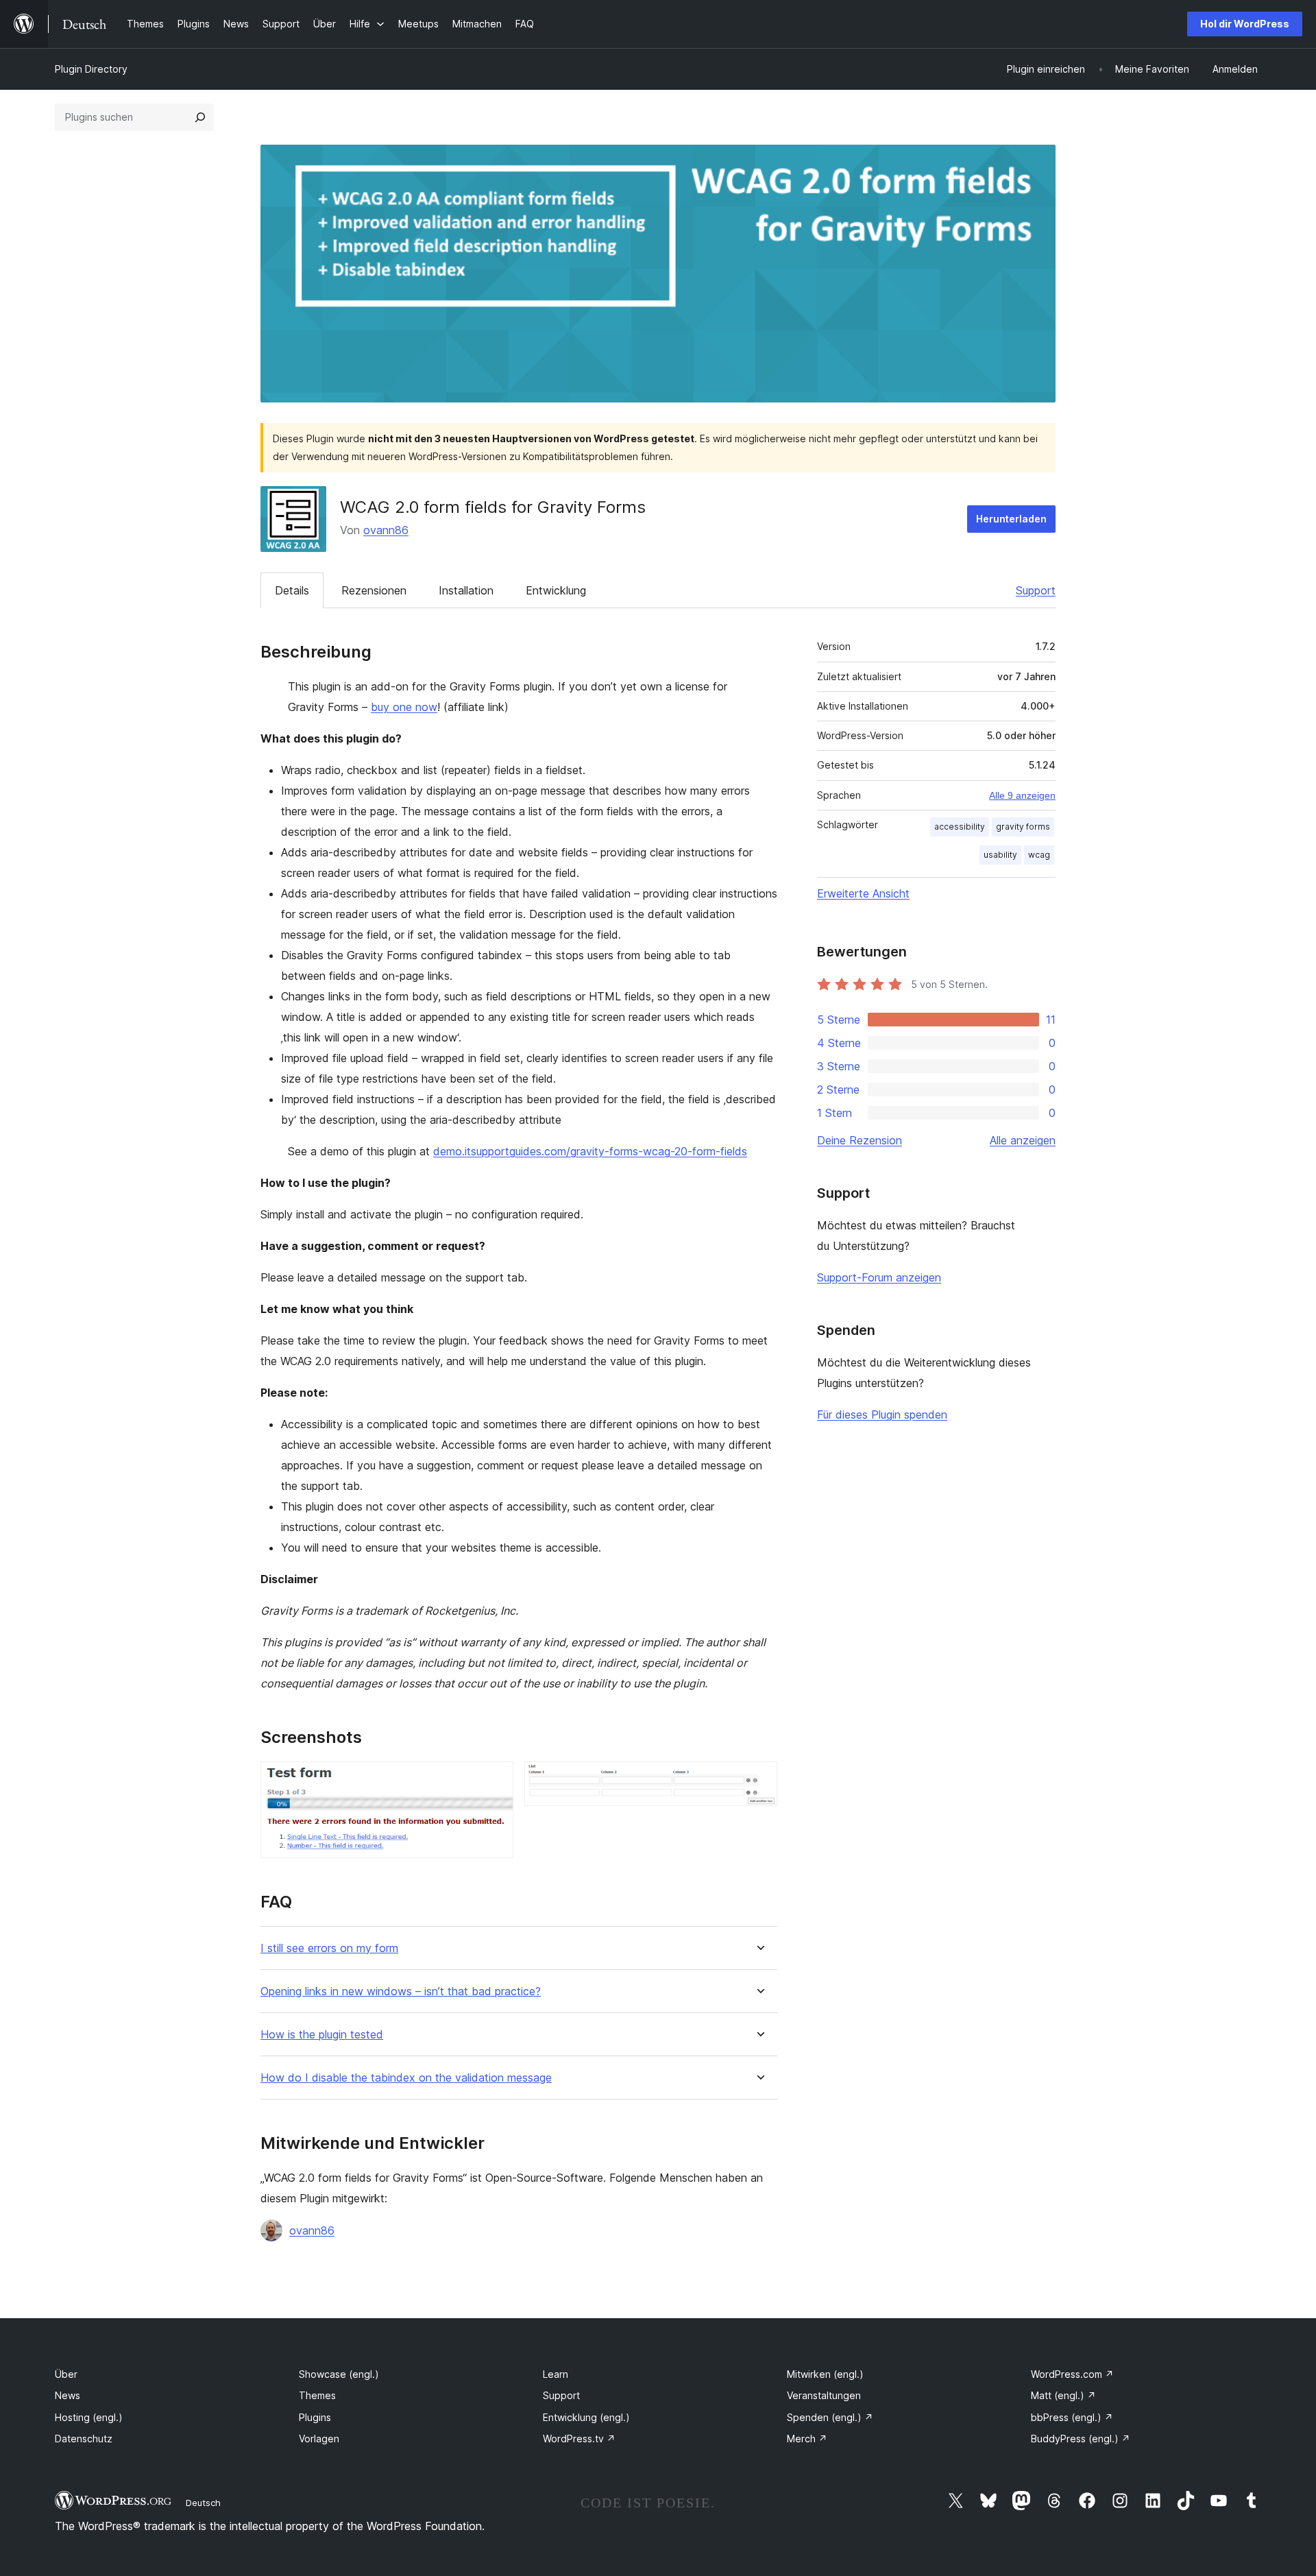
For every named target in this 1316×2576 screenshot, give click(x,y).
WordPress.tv (579, 2439)
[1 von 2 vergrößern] (495, 1780)
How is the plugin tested (322, 2035)
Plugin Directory (91, 69)
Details (292, 590)
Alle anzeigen (1023, 1140)
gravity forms (1023, 827)
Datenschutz (84, 2439)
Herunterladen (1011, 519)
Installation (466, 590)
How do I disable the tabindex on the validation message (406, 2078)
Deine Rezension (860, 1140)
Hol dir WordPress (1245, 24)
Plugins (315, 2417)
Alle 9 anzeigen (1022, 795)
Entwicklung (556, 590)
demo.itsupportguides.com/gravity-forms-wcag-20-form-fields (590, 1151)
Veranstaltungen (824, 2395)
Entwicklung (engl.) (586, 2417)
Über (66, 2374)
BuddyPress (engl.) (1081, 2439)
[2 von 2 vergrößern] (759, 1780)
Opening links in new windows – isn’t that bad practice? (401, 1991)
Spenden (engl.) (830, 2417)
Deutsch (203, 2503)
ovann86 (386, 530)
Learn (556, 2374)
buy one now (404, 707)
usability (1000, 855)
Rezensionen (374, 590)
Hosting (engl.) (89, 2417)
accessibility (960, 827)
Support (1036, 590)
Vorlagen (319, 2439)
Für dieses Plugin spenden (882, 1415)
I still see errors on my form (329, 1948)
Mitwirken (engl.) (825, 2374)
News (68, 2395)
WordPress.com (1072, 2374)
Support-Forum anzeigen (879, 1277)
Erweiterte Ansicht (863, 893)
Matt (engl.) (1063, 2395)
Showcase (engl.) (339, 2374)
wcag (1039, 855)
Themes (317, 2395)
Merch (807, 2439)
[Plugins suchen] (200, 117)
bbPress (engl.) (1072, 2417)
